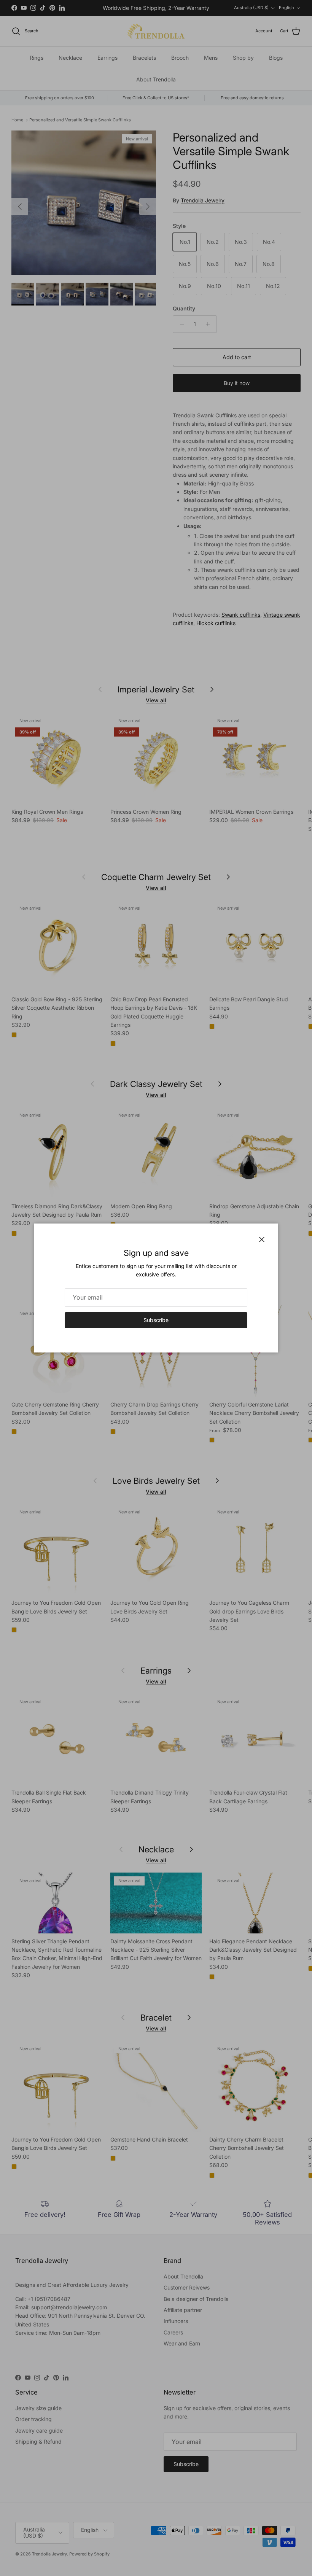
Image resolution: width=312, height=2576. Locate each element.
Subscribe (156, 1320)
